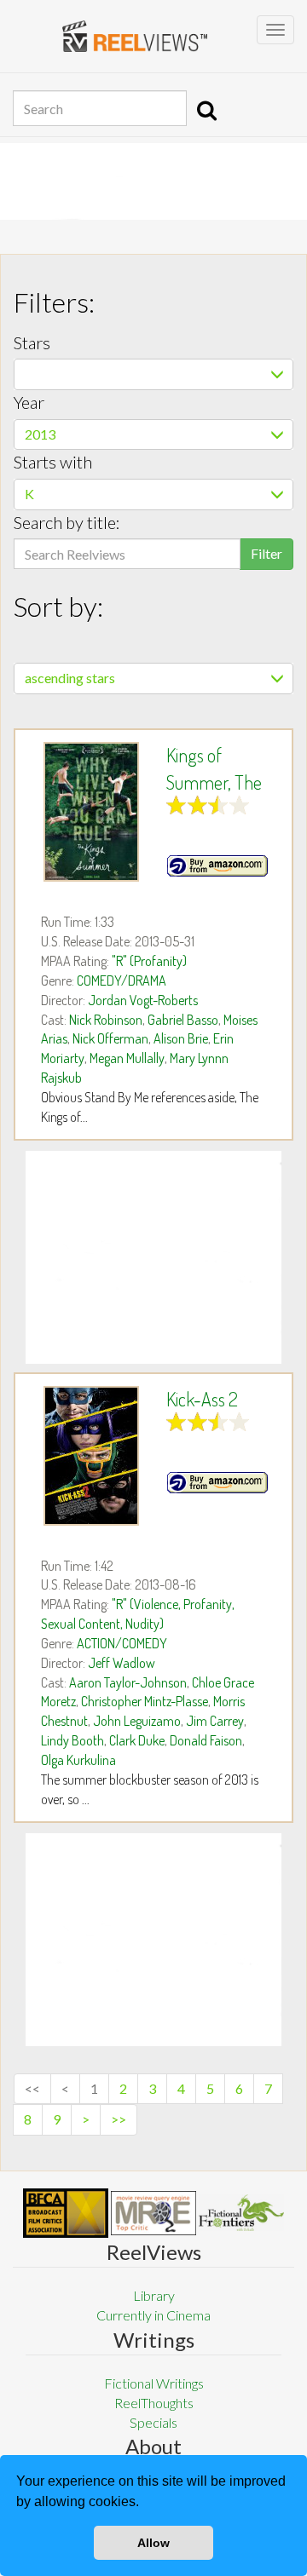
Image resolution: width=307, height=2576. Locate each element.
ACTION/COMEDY (122, 1643)
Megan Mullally (127, 1058)
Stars (32, 342)
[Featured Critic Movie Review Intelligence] (66, 2213)
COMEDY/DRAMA (122, 980)
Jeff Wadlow (122, 1663)
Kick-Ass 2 (202, 1399)
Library (154, 2295)
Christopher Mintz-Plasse (145, 1701)
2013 (40, 434)
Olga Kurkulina (78, 1760)
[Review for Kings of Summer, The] (91, 812)
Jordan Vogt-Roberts (143, 1000)
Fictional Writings (154, 2383)
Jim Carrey (215, 1721)
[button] (145, 2504)
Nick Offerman (110, 1038)
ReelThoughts (154, 2403)
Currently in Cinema (153, 2315)
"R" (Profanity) (149, 961)
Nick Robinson (106, 1020)
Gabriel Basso (183, 1020)
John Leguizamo (137, 1721)
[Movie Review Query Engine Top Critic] (153, 2213)
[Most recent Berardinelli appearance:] (241, 2213)
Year (29, 402)
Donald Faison (206, 1740)
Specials (153, 2422)
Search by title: (67, 522)
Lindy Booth (72, 1740)
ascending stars (70, 678)
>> (119, 2119)
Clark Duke (137, 1740)
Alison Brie (181, 1038)
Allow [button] (153, 2543)
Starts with (53, 462)
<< (32, 2088)
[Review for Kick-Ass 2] (91, 1456)
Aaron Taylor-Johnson (128, 1682)
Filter (266, 553)
